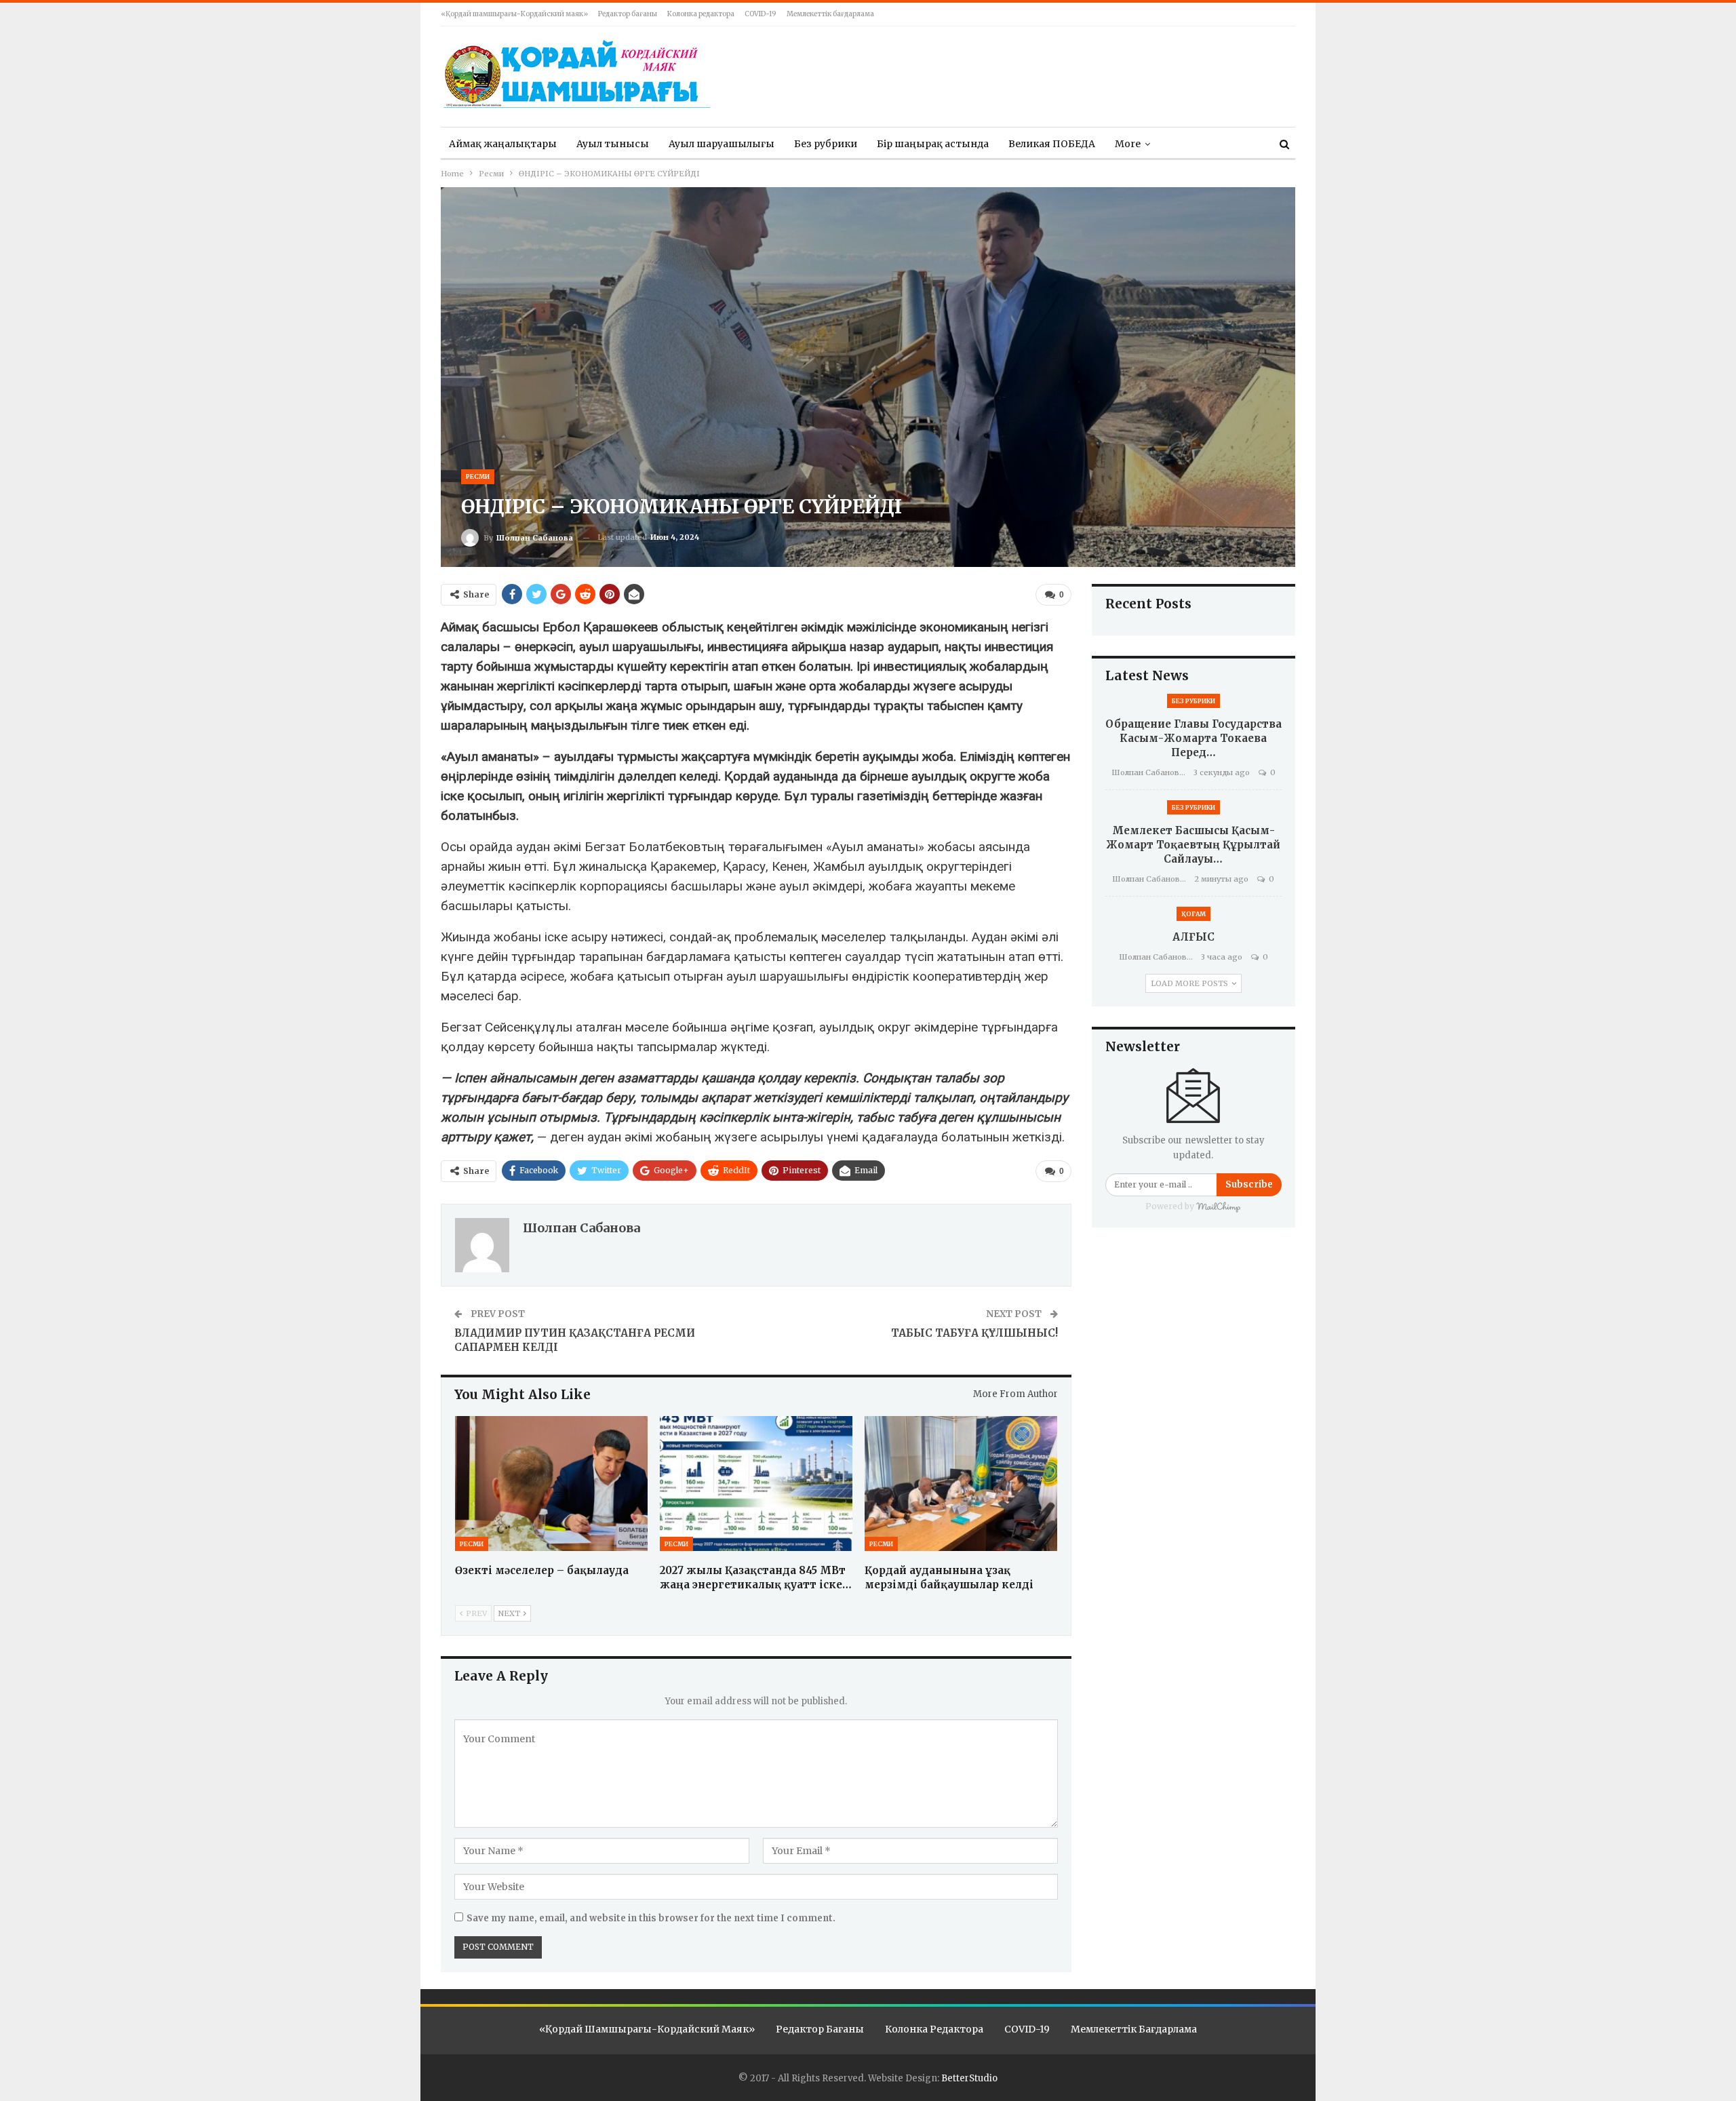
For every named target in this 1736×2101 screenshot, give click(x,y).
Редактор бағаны (628, 14)
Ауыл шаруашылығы (722, 144)
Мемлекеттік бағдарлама (830, 14)
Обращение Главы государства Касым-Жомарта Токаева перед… (1193, 738)
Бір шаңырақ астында (933, 144)
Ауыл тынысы (613, 144)
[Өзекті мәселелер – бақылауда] (551, 1484)
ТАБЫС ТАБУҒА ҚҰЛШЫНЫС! (974, 1333)
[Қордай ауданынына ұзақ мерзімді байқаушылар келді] (961, 1484)
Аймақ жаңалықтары (503, 144)
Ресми (478, 476)
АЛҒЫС (1193, 937)
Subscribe (1249, 1184)
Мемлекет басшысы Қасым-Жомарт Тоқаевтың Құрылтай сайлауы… (1193, 845)
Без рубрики (826, 144)
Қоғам (1193, 914)
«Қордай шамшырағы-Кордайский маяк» (514, 14)
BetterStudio (969, 2078)
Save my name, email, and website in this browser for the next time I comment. (651, 1918)
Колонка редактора (701, 14)
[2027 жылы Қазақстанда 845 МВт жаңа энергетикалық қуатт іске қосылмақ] (756, 1484)
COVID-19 (761, 14)
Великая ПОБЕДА (1052, 144)
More (1128, 144)
